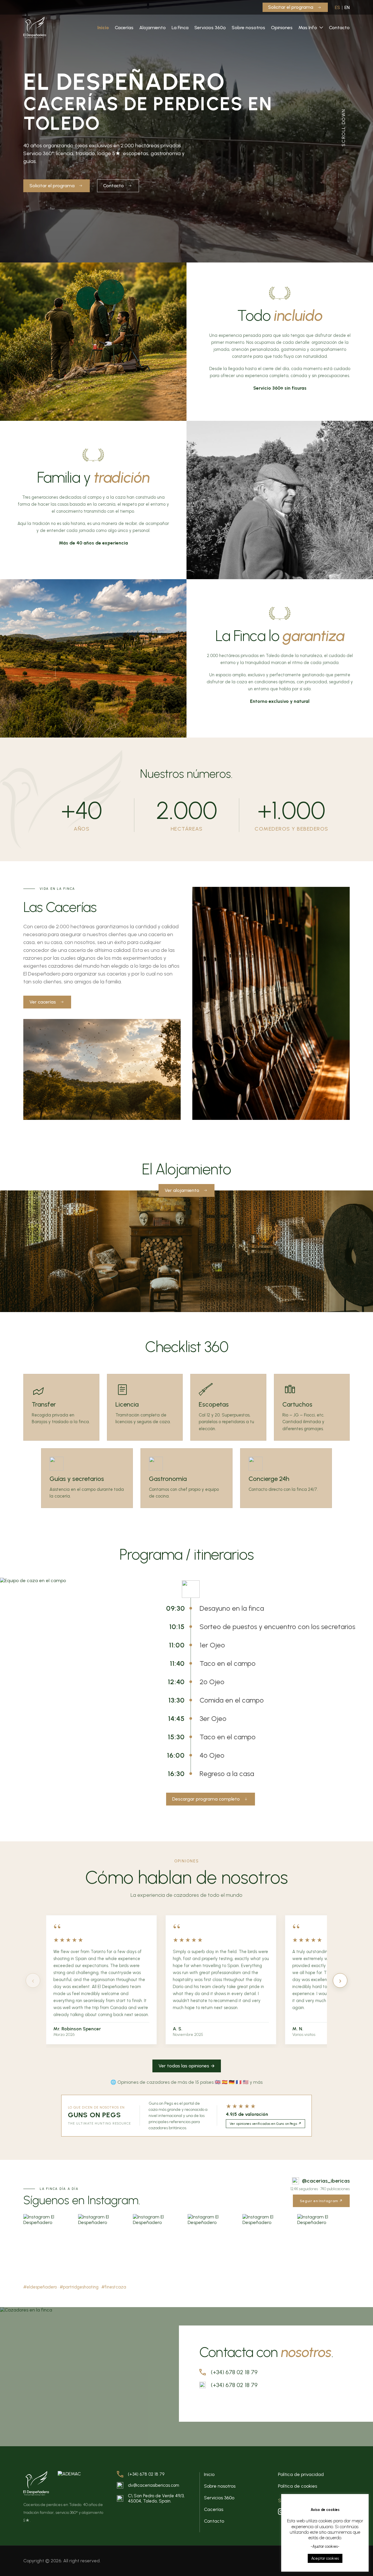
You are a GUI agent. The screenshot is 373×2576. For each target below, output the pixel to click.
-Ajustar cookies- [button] (325, 2546)
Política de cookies (298, 2486)
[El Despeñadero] (35, 27)
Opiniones (282, 28)
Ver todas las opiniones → (187, 2066)
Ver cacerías (43, 1002)
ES (337, 7)
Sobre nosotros (248, 28)
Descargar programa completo (206, 1799)
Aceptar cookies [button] (325, 2558)
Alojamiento (153, 28)
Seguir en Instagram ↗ (321, 2201)
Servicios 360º (210, 28)
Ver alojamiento (182, 1190)
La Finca (180, 28)
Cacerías (124, 28)
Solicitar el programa (291, 7)
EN (347, 7)
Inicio (103, 28)
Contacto (339, 28)
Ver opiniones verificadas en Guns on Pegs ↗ (265, 2124)
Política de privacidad (301, 2474)
